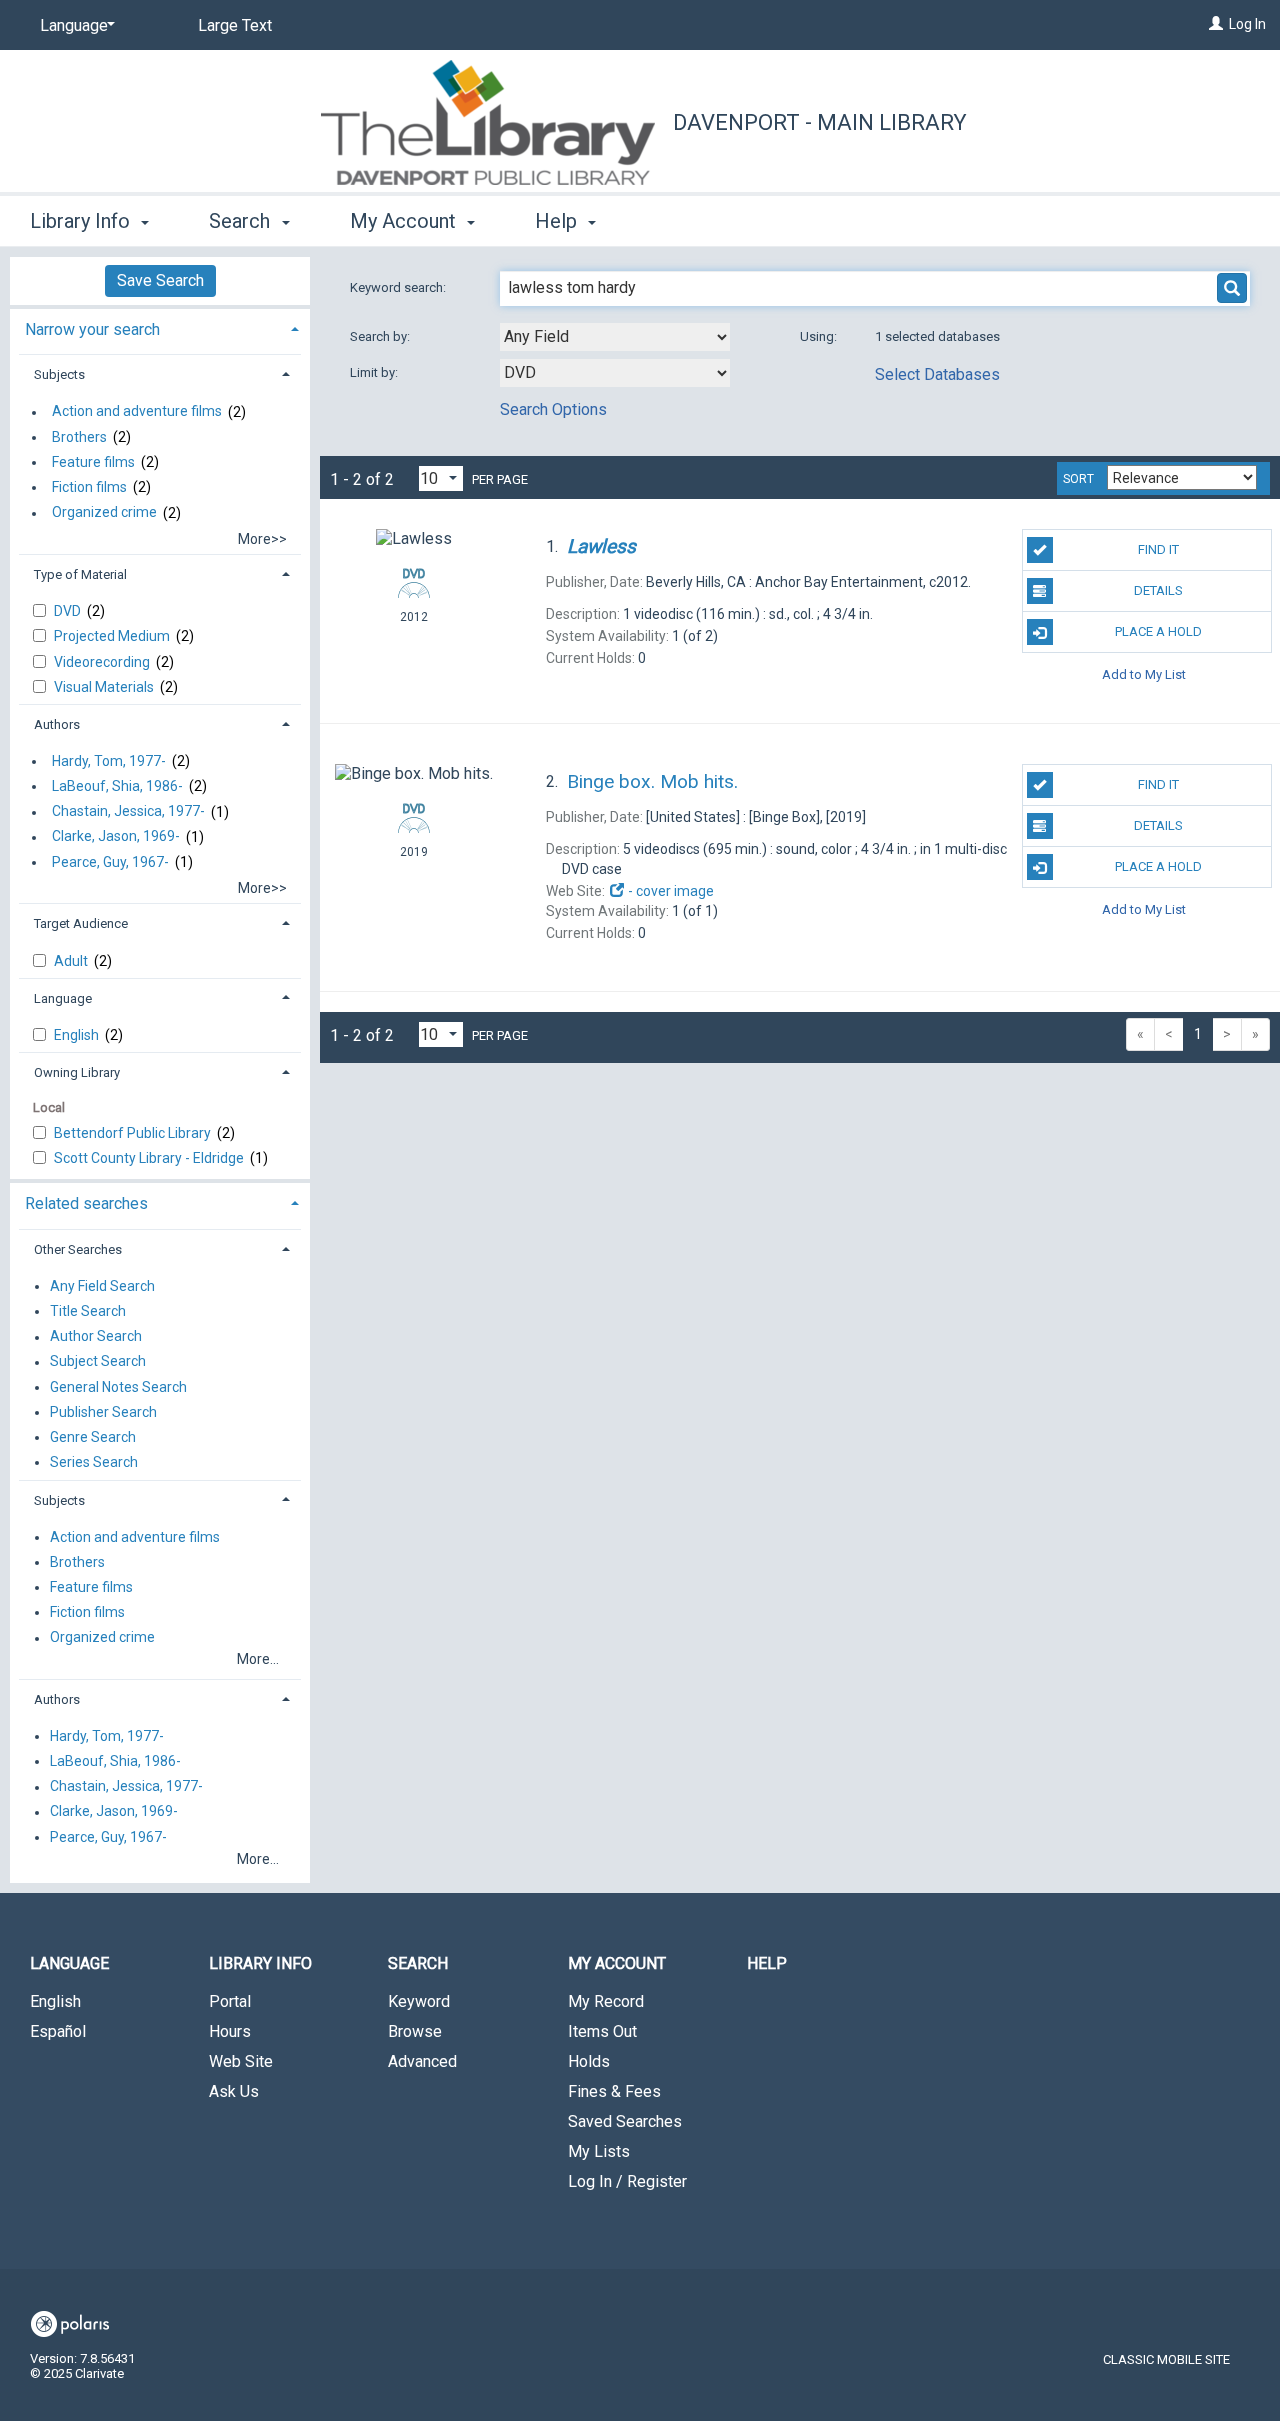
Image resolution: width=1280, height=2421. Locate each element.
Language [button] (63, 998)
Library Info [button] (82, 221)
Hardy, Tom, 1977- (109, 761)
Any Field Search (102, 1286)
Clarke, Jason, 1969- (116, 837)
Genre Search (93, 1437)
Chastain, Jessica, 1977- (128, 812)
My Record (606, 2001)
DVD (69, 611)
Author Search (96, 1337)
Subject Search (98, 1362)
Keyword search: (399, 287)
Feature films (93, 462)
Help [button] (558, 221)
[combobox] (615, 337)
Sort (1078, 479)
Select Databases (937, 374)
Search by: (381, 336)
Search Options (553, 409)
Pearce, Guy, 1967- (110, 862)
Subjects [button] (59, 374)
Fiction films (89, 487)
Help (767, 1963)
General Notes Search (118, 1387)
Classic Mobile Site (1166, 2359)
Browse (415, 2031)
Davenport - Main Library (820, 122)
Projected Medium (113, 636)
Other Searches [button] (78, 1249)
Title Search (88, 1311)
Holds (589, 2061)
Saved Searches (625, 2121)
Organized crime (104, 513)
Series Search (94, 1462)
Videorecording (103, 662)
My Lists (599, 2151)
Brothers (79, 437)
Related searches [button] (86, 1203)
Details (1158, 590)
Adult (72, 961)
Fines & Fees (614, 2091)
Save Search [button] (160, 280)
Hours (230, 2031)
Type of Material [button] (80, 574)
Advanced (422, 2061)
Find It (1158, 549)
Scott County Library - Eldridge (150, 1158)
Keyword (419, 2001)
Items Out (602, 2031)
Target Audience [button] (81, 923)
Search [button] (242, 221)
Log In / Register (627, 2181)
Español (58, 2031)
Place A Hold (1158, 631)
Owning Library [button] (77, 1072)
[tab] (160, 327)
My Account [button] (405, 221)
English (78, 1035)
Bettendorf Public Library (134, 1133)
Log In (1247, 24)
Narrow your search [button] (92, 329)
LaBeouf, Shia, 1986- (117, 786)
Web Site (241, 2061)
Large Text (235, 25)
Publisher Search (103, 1412)
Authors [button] (57, 724)
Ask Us (234, 2091)
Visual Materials (105, 687)
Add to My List (1144, 673)
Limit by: (375, 372)
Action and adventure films (137, 412)
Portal (230, 2001)
